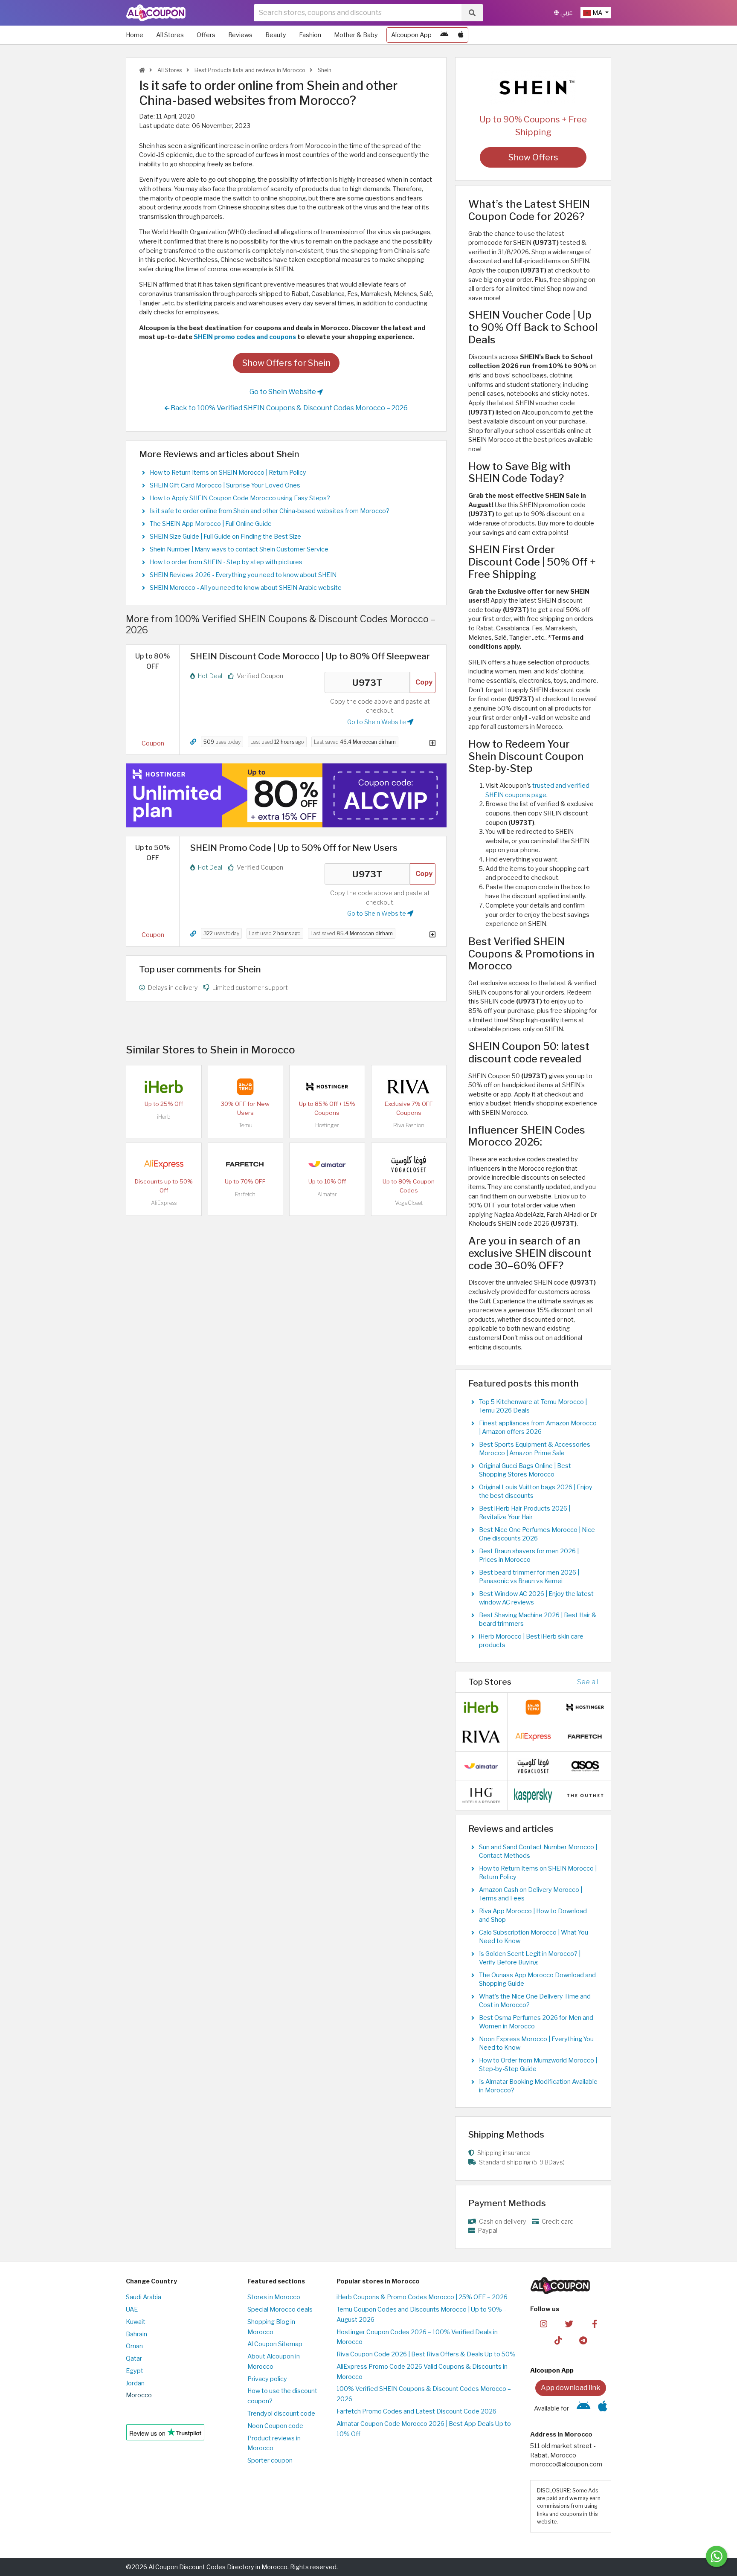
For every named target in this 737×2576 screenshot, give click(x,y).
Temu (245, 1125)
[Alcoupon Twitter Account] (569, 2324)
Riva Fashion (409, 1125)
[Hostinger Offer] (286, 795)
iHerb (164, 1117)
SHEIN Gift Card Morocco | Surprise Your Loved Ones (225, 485)
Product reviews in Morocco (274, 2443)
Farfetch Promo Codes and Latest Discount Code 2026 (416, 2411)
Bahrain (136, 2334)
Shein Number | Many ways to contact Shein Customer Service (239, 549)
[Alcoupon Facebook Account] (594, 2324)
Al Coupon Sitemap (275, 2344)
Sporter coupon (270, 2460)
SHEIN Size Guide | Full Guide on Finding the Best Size (225, 537)
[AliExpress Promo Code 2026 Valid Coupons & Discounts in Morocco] (164, 1164)
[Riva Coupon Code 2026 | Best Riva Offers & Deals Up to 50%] (409, 1086)
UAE (132, 2309)
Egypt (135, 2371)
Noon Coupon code (275, 2426)
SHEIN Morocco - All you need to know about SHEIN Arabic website (246, 588)
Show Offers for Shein (286, 363)
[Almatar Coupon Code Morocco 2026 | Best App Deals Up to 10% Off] (327, 1164)
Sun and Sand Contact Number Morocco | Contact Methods (538, 1851)
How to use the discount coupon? (282, 2396)
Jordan (135, 2383)
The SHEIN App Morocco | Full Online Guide (211, 524)
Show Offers (533, 157)
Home (135, 35)
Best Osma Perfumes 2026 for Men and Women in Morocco (536, 2022)
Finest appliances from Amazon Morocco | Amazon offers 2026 (538, 1427)
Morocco (139, 2395)
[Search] (472, 13)
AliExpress (164, 1203)
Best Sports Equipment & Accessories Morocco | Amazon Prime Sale (535, 1449)
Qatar (134, 2358)
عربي (566, 13)
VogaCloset (409, 1203)
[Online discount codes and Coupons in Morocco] (142, 70)
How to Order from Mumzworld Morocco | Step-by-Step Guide (538, 2065)
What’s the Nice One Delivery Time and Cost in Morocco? (535, 2001)
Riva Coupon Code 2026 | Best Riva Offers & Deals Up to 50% (426, 2354)
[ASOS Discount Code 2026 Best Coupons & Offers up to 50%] (585, 1766)
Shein (324, 70)
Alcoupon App (411, 35)
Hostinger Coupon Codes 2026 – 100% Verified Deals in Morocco (417, 2337)
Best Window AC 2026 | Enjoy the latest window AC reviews (536, 1598)
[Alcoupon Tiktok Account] (558, 2340)
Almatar (327, 1194)
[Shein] (533, 87)
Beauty (276, 35)
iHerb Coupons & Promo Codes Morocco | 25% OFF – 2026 (422, 2297)
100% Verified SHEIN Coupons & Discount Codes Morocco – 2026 (424, 2394)
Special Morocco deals (280, 2309)
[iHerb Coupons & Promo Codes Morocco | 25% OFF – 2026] (164, 1086)
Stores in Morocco (274, 2297)
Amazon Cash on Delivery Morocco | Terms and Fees (531, 1894)
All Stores (170, 35)
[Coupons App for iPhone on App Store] (461, 35)
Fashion (310, 35)
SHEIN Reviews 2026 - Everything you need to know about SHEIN (243, 575)
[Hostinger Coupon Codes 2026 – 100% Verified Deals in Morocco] (327, 1086)
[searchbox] (358, 13)
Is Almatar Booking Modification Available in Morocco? (538, 2086)
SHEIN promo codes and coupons (245, 337)
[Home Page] (156, 12)
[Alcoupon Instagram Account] (544, 2324)
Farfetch (245, 1194)
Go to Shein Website (283, 392)
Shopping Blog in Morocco (271, 2327)
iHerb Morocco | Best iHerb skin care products (531, 1641)
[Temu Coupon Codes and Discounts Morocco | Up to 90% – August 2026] (245, 1086)
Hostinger (327, 1125)
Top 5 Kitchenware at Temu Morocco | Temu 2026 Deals (533, 1406)
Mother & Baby (356, 35)
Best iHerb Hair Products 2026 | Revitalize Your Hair (525, 1513)
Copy (424, 682)
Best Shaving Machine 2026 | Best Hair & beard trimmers (538, 1619)
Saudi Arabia (144, 2297)
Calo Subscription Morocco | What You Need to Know (534, 1937)
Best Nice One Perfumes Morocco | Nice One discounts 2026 (537, 1534)
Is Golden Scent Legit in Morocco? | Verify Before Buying (530, 1958)
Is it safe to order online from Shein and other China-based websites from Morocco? (270, 511)
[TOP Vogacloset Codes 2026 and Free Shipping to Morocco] (409, 1164)
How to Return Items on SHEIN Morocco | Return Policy (228, 473)
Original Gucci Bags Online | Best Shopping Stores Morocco (525, 1470)
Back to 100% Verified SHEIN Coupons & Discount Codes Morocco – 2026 (289, 408)
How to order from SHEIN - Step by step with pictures (226, 562)
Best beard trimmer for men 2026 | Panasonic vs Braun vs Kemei (529, 1577)
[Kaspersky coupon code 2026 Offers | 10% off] (533, 1795)
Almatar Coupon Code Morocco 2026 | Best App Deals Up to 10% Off (424, 2429)
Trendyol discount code (281, 2414)
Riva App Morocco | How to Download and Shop (533, 1915)
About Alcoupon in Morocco (274, 2361)
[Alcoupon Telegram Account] (584, 2340)
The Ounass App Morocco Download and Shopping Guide (537, 1979)
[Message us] (717, 2556)
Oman (134, 2346)
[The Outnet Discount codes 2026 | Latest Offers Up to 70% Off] (585, 1795)
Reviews (240, 35)
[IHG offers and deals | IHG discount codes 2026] (481, 1795)
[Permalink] (193, 742)
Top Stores (490, 1682)
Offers (206, 35)
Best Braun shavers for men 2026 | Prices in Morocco (529, 1555)
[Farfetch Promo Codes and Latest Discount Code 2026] (245, 1164)
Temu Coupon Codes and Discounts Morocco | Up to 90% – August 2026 (422, 2315)
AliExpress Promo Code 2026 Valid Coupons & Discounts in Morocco (422, 2372)
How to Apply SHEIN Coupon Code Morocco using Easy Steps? (240, 498)
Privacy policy (267, 2379)
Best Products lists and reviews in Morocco (249, 70)
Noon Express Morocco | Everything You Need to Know (536, 2043)
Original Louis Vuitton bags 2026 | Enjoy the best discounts (536, 1491)
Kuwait (136, 2322)
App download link (571, 2388)
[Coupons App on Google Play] (444, 35)
